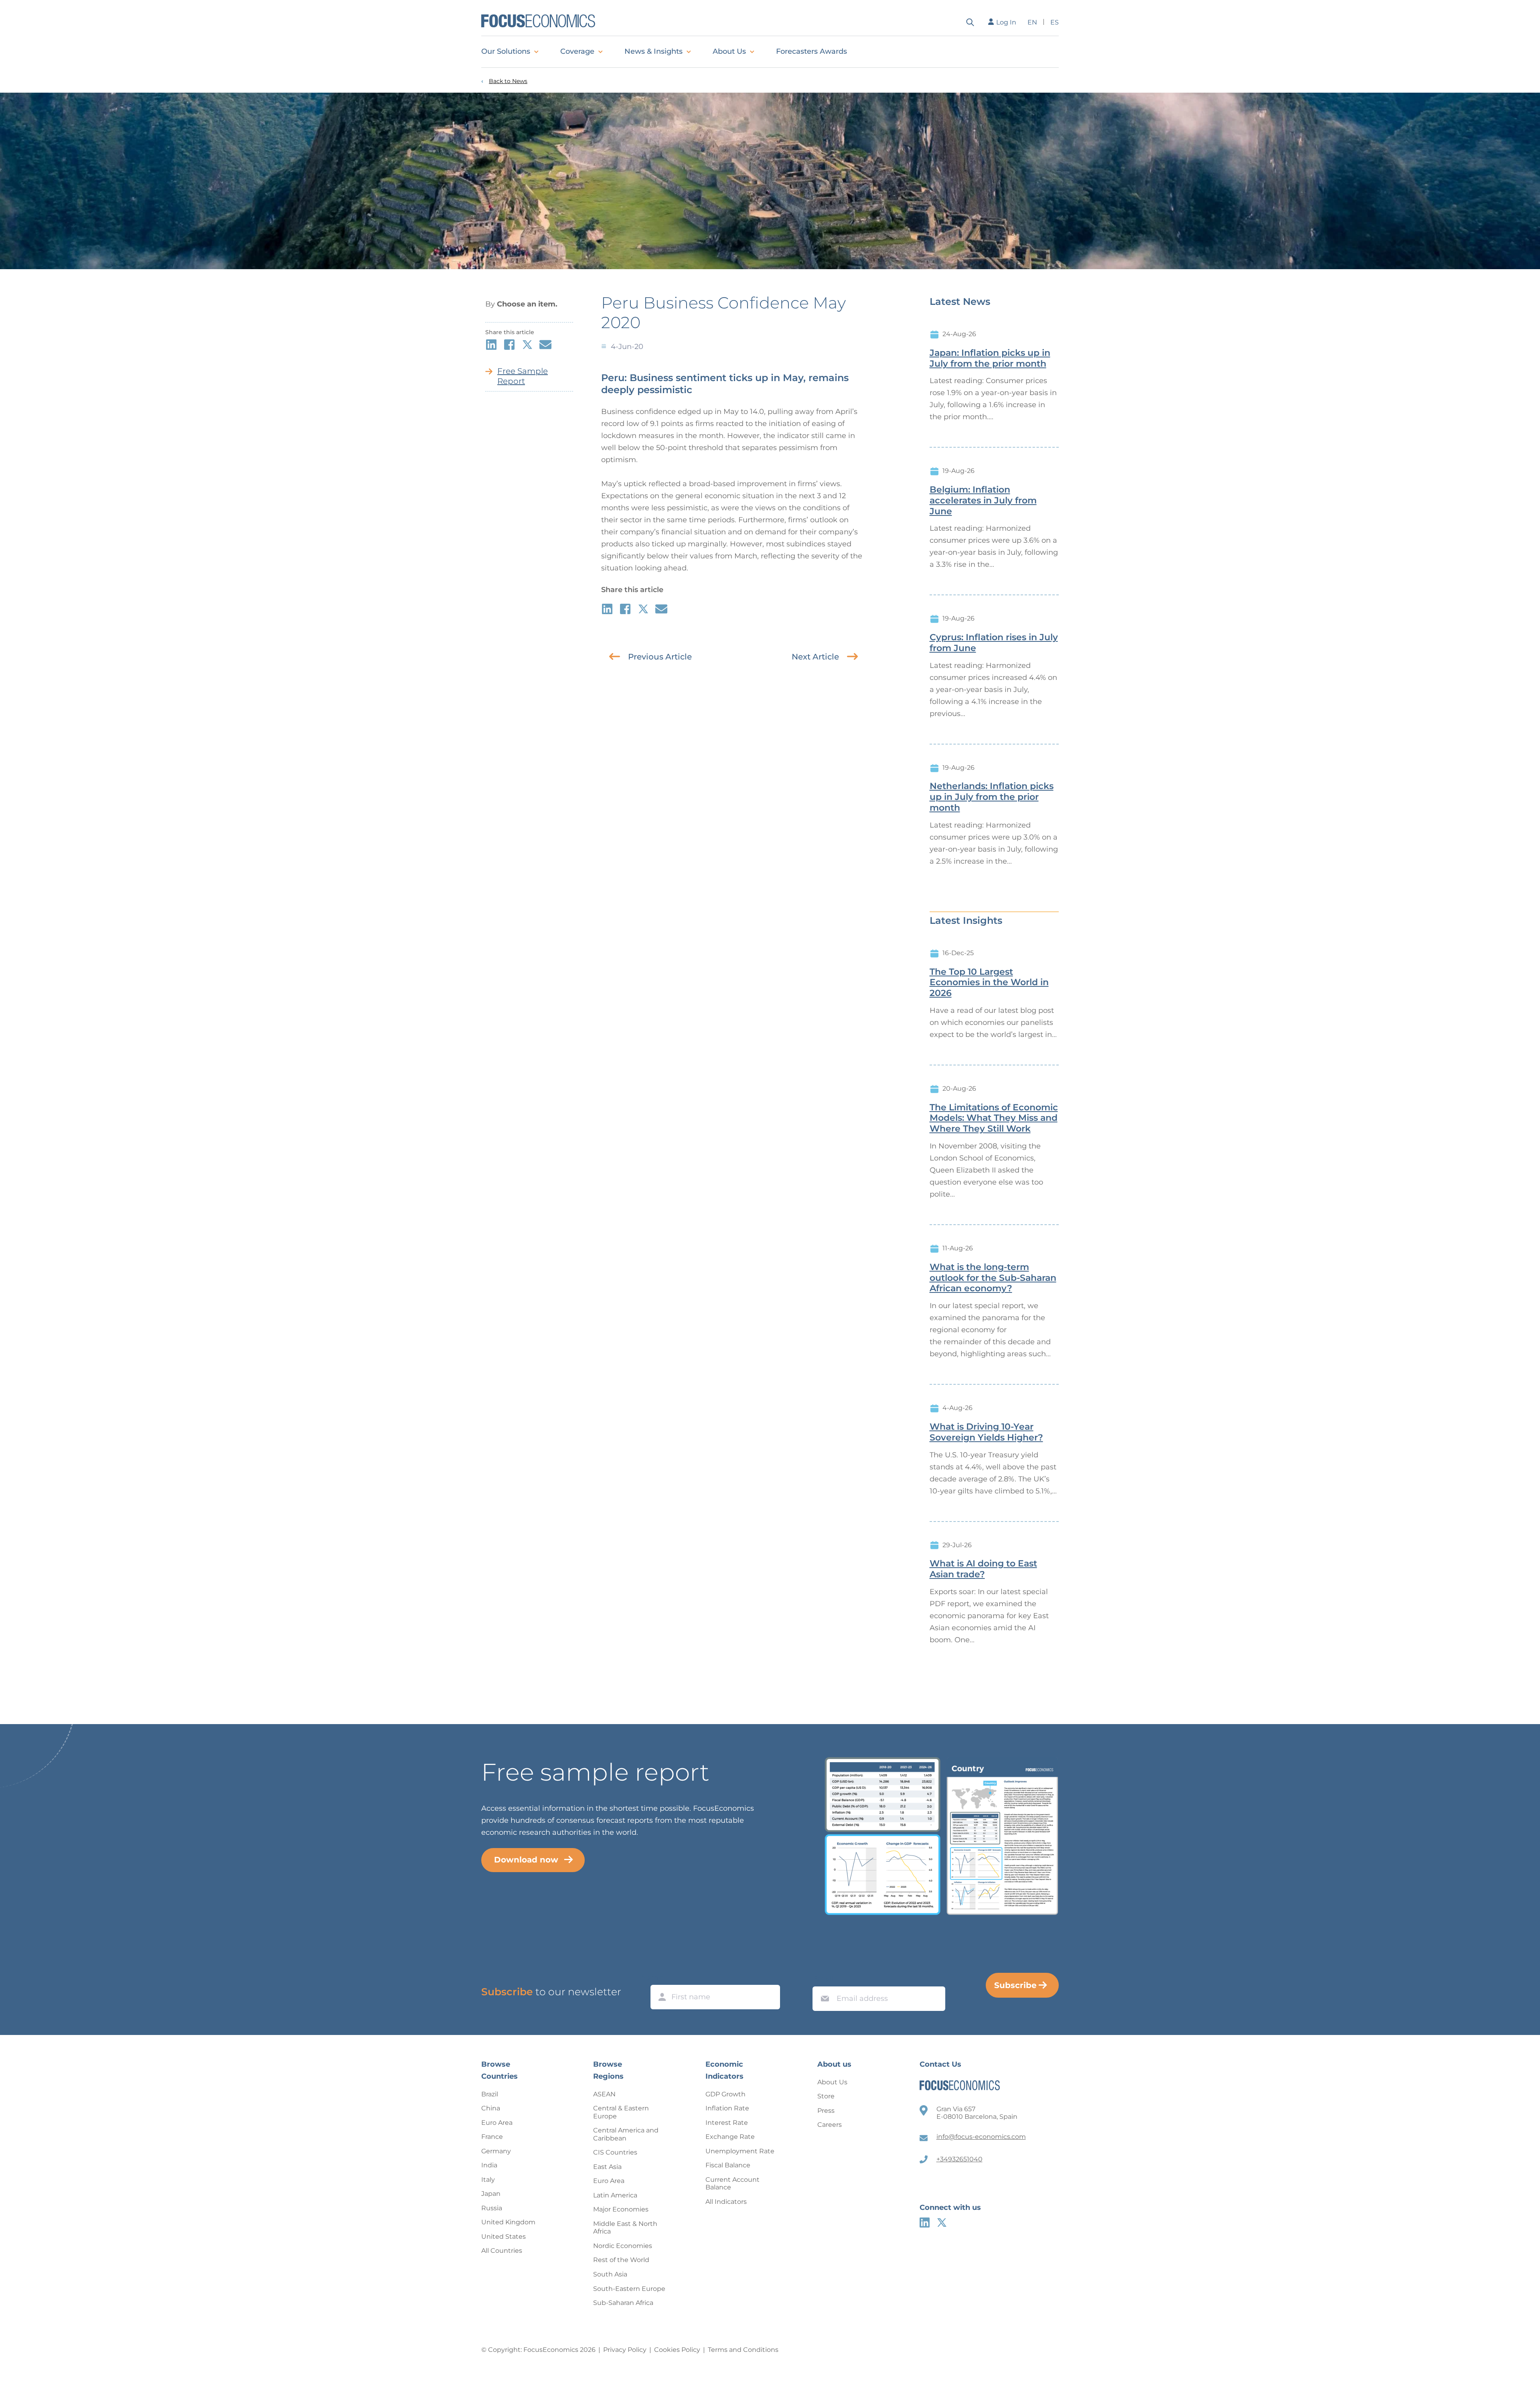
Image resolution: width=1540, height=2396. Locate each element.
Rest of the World (621, 2260)
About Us (729, 51)
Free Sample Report (523, 376)
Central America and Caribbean (626, 2134)
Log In (1006, 22)
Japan (491, 2194)
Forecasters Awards (812, 51)
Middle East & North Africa (625, 2228)
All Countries (502, 2251)
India (489, 2165)
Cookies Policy (677, 2350)
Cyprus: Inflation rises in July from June (994, 643)
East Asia (607, 2167)
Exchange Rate (730, 2137)
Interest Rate (727, 2123)
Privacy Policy (625, 2350)
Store (826, 2096)
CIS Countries (615, 2152)
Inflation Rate (727, 2108)
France (492, 2137)
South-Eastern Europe (629, 2289)
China (491, 2108)
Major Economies (621, 2209)
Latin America (615, 2195)
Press (826, 2111)
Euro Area (497, 2123)
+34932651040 (959, 2159)
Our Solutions (506, 51)
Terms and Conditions (743, 2350)
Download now (526, 1860)
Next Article (815, 657)
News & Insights (653, 51)
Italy (488, 2180)
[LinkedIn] (925, 2223)
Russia (492, 2208)
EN (1032, 22)
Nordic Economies (623, 2246)
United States (504, 2237)
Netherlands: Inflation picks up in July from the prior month (992, 797)
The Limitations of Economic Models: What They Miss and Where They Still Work (994, 1118)
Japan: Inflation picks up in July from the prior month (990, 358)
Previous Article (660, 657)
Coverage (577, 51)
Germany (496, 2151)
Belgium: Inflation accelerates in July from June (983, 501)
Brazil (490, 2094)
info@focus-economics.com (981, 2137)
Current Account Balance (733, 2184)
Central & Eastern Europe (621, 2112)
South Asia (610, 2274)
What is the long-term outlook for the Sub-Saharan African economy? (993, 1278)
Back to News (508, 81)
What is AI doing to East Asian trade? (983, 1569)
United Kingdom (508, 2222)
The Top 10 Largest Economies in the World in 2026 (989, 983)
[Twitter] (942, 2223)
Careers (830, 2125)
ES (1055, 22)
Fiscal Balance (728, 2165)
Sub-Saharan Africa (623, 2303)
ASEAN (604, 2094)
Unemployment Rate (740, 2151)
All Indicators (726, 2202)
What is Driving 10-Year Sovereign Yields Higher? (986, 1432)
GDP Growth (725, 2094)
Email (823, 1979)
